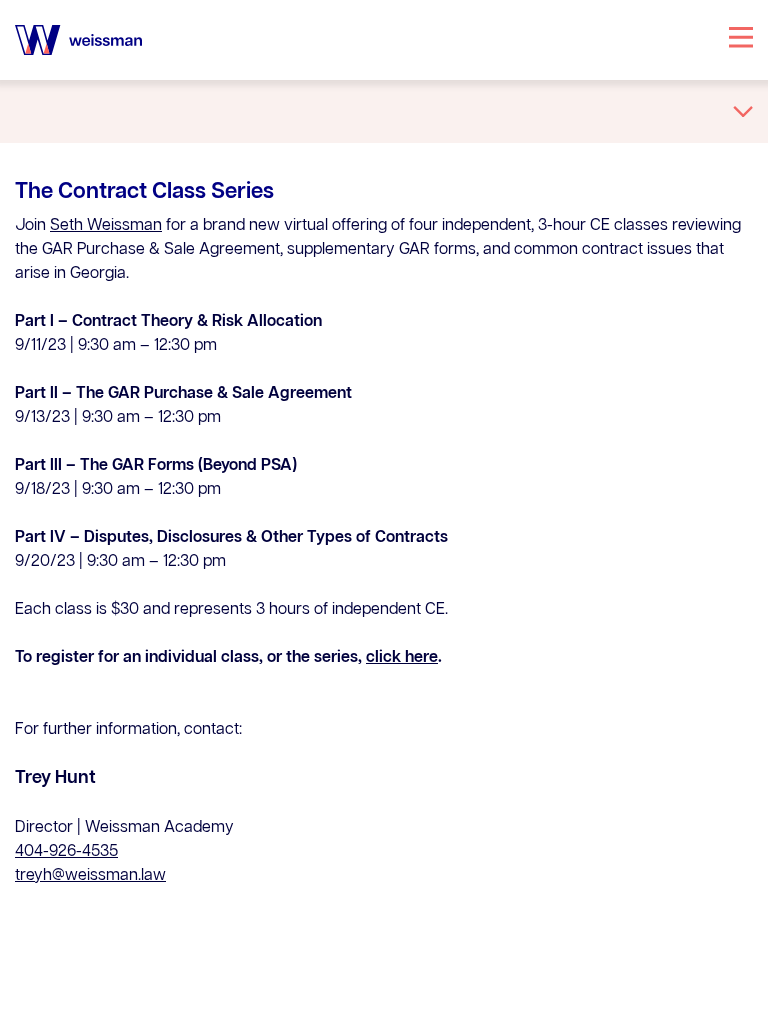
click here (402, 658)
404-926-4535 (66, 852)
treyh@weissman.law (90, 876)
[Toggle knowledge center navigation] (743, 112)
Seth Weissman (106, 226)
